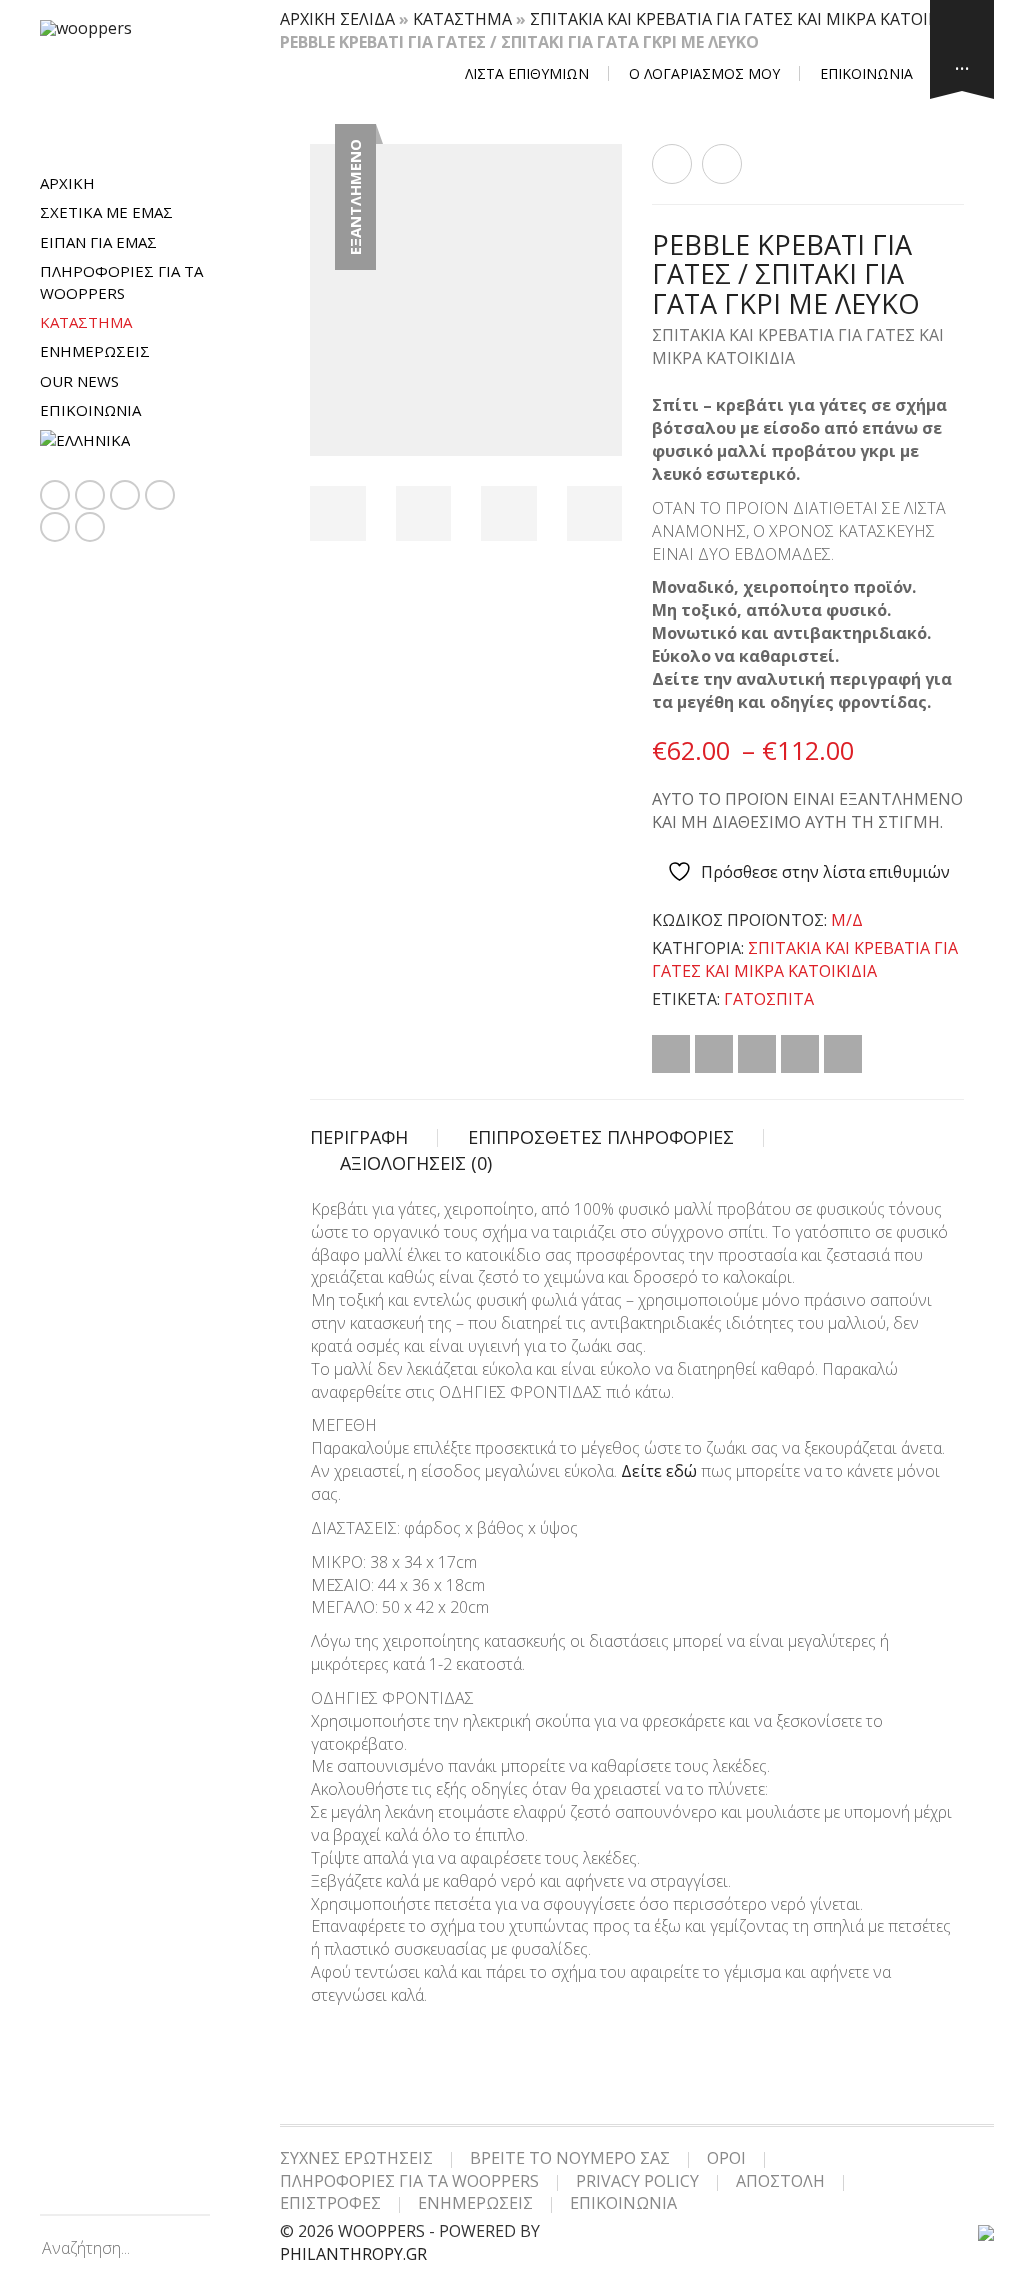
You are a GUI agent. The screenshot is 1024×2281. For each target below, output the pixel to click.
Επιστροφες (330, 2203)
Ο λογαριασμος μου (704, 73)
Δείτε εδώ (659, 1471)
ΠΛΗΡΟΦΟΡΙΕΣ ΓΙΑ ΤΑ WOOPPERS (121, 281)
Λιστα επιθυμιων (527, 73)
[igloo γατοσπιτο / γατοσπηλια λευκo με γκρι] (722, 164)
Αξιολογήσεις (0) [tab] (416, 1163)
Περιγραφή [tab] (359, 1137)
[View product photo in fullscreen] (589, 422)
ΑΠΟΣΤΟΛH (780, 2181)
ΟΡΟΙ (726, 2158)
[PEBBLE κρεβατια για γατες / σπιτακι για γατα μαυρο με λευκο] (672, 164)
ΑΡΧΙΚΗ (67, 183)
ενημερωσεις (95, 351)
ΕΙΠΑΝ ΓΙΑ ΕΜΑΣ (98, 242)
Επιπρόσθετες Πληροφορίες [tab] (601, 1137)
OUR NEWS (79, 381)
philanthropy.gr (353, 2254)
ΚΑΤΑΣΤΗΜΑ (86, 322)
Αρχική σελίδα (337, 19)
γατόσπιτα (769, 999)
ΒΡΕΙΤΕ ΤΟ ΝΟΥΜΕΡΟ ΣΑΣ (570, 2158)
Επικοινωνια (90, 410)
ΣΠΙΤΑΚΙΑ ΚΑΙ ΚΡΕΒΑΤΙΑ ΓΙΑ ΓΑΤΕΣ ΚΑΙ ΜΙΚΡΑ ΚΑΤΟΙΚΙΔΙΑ (749, 19)
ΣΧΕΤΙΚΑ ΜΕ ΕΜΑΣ (106, 212)
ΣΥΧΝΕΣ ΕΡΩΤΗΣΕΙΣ (356, 2158)
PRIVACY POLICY (637, 2181)
